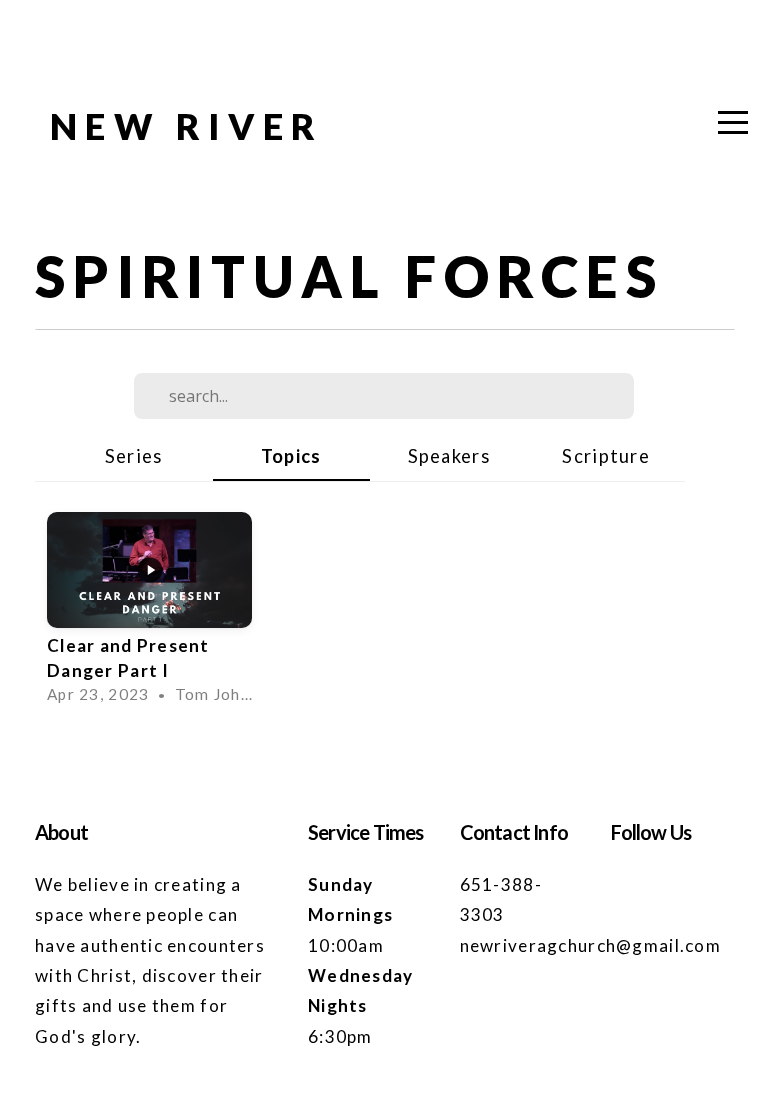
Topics (291, 456)
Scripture (606, 456)
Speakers (449, 456)
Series (134, 456)
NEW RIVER (187, 126)
